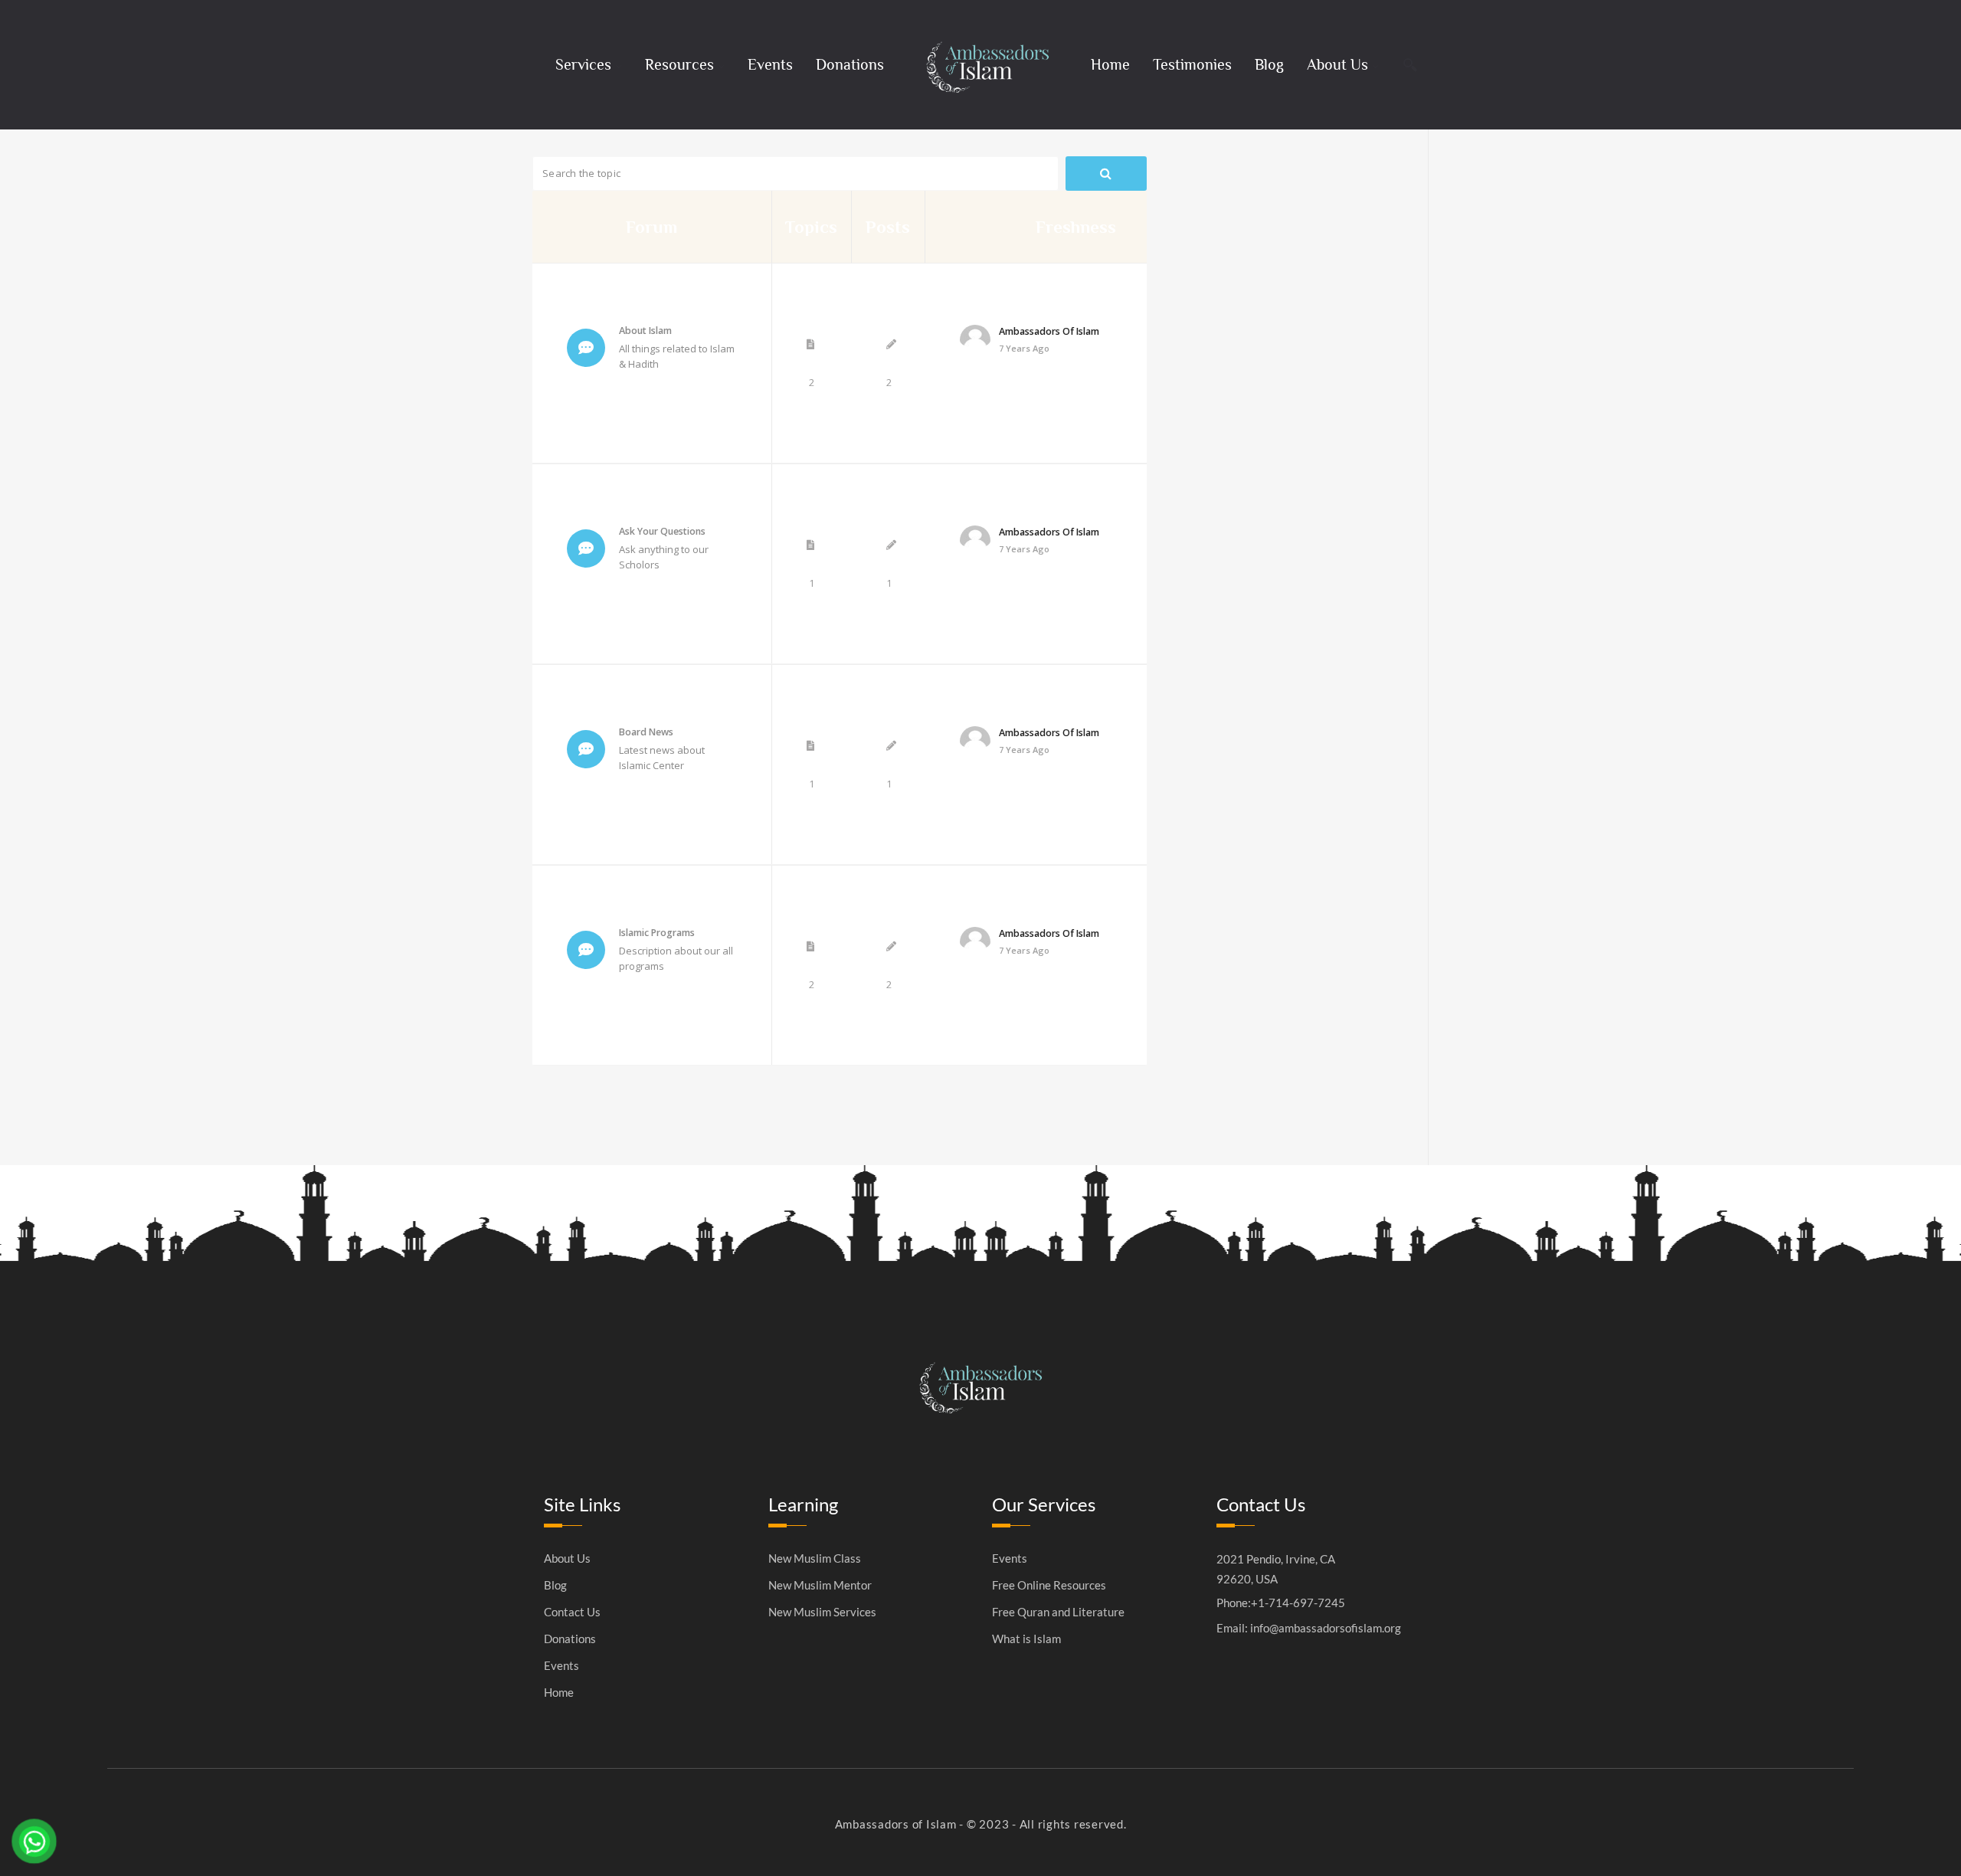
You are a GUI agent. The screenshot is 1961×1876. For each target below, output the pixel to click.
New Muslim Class (815, 1558)
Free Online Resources (1049, 1585)
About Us (1337, 64)
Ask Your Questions (662, 531)
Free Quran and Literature (1058, 1612)
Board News (646, 732)
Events (770, 64)
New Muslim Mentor (820, 1585)
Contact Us (572, 1612)
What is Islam (1026, 1639)
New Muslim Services (822, 1612)
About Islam (645, 331)
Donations (850, 64)
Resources (679, 64)
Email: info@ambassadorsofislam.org (1309, 1628)
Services (583, 64)
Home (1110, 64)
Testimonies (1192, 64)
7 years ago (1024, 348)
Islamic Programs (657, 933)
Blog (1269, 64)
